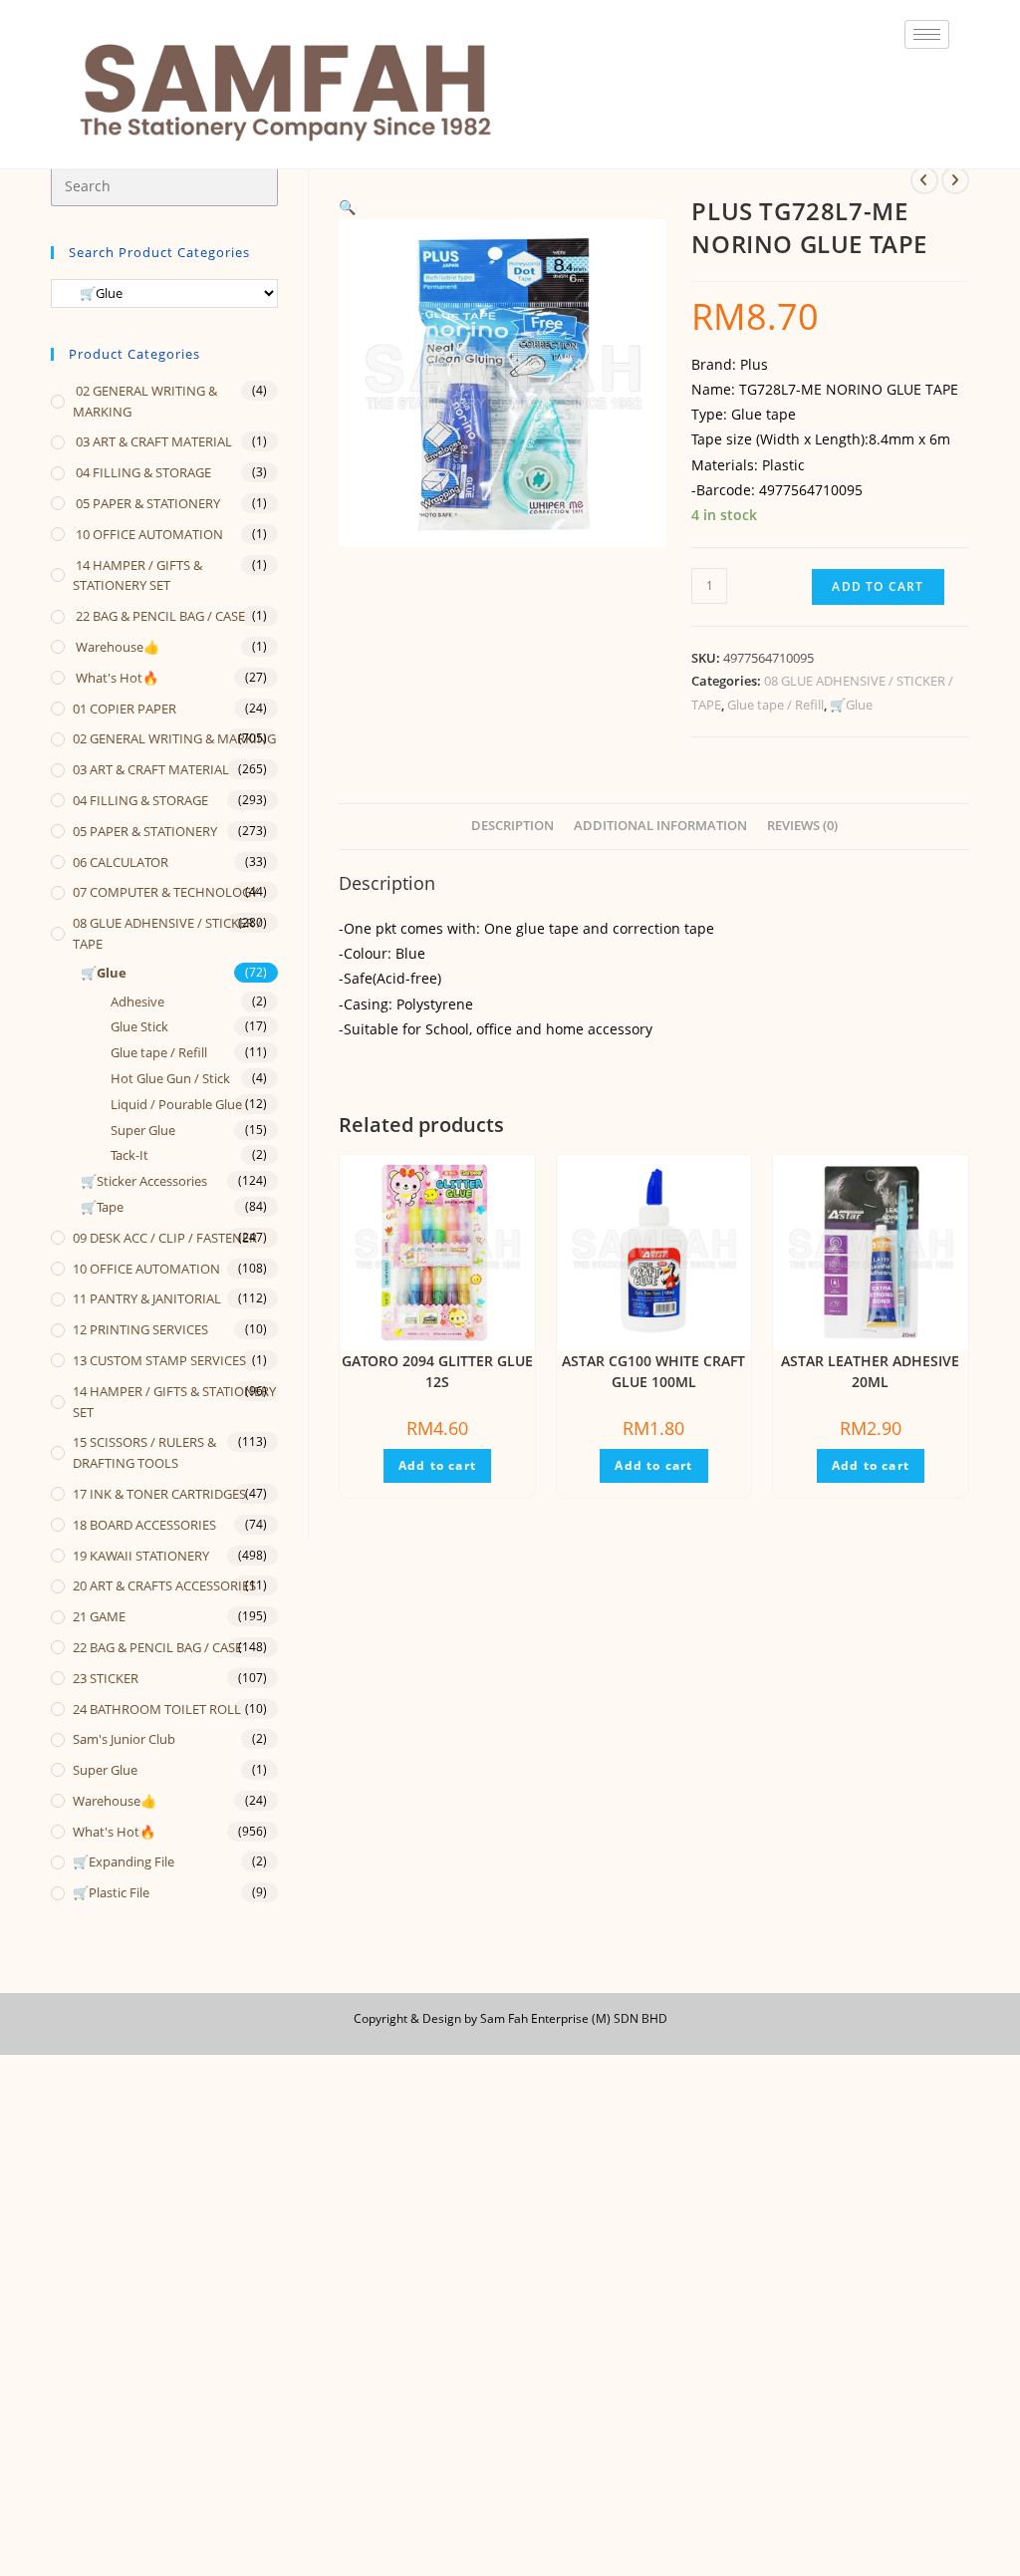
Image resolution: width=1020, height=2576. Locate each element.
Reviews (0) (802, 826)
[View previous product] (924, 180)
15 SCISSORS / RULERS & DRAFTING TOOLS (144, 1452)
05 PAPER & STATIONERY (146, 503)
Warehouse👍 (116, 647)
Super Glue (143, 1130)
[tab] (512, 827)
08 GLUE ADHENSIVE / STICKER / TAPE (167, 933)
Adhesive (137, 1002)
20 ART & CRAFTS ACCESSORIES (164, 1585)
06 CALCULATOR (121, 862)
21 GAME (99, 1616)
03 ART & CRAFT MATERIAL (152, 441)
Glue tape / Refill (775, 705)
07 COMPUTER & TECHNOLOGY (165, 892)
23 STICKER (106, 1678)
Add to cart (878, 586)
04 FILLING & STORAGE (142, 472)
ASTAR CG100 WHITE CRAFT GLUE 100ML (653, 1371)
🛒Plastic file (111, 1892)
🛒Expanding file (124, 1861)
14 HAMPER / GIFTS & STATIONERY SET (137, 575)
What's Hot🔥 (116, 678)
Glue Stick (139, 1026)
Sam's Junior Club (124, 1739)
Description (512, 826)
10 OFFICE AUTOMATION (148, 534)
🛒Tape (102, 1207)
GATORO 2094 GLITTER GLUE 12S (437, 1371)
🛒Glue (851, 705)
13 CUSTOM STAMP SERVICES (159, 1360)
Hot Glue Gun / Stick (170, 1078)
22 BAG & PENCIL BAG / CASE (159, 616)
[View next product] (955, 180)
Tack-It (129, 1155)
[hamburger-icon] (927, 34)
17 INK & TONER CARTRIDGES (159, 1494)
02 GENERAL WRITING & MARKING (145, 401)
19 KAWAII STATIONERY (141, 1556)
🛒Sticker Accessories (144, 1181)
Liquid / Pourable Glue (176, 1104)
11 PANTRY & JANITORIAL (147, 1298)
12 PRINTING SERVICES (140, 1329)
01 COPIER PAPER (125, 709)
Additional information (660, 826)
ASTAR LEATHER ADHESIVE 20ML (870, 1371)
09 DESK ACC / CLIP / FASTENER (165, 1238)
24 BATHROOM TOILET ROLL (157, 1709)
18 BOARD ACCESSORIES (144, 1525)
